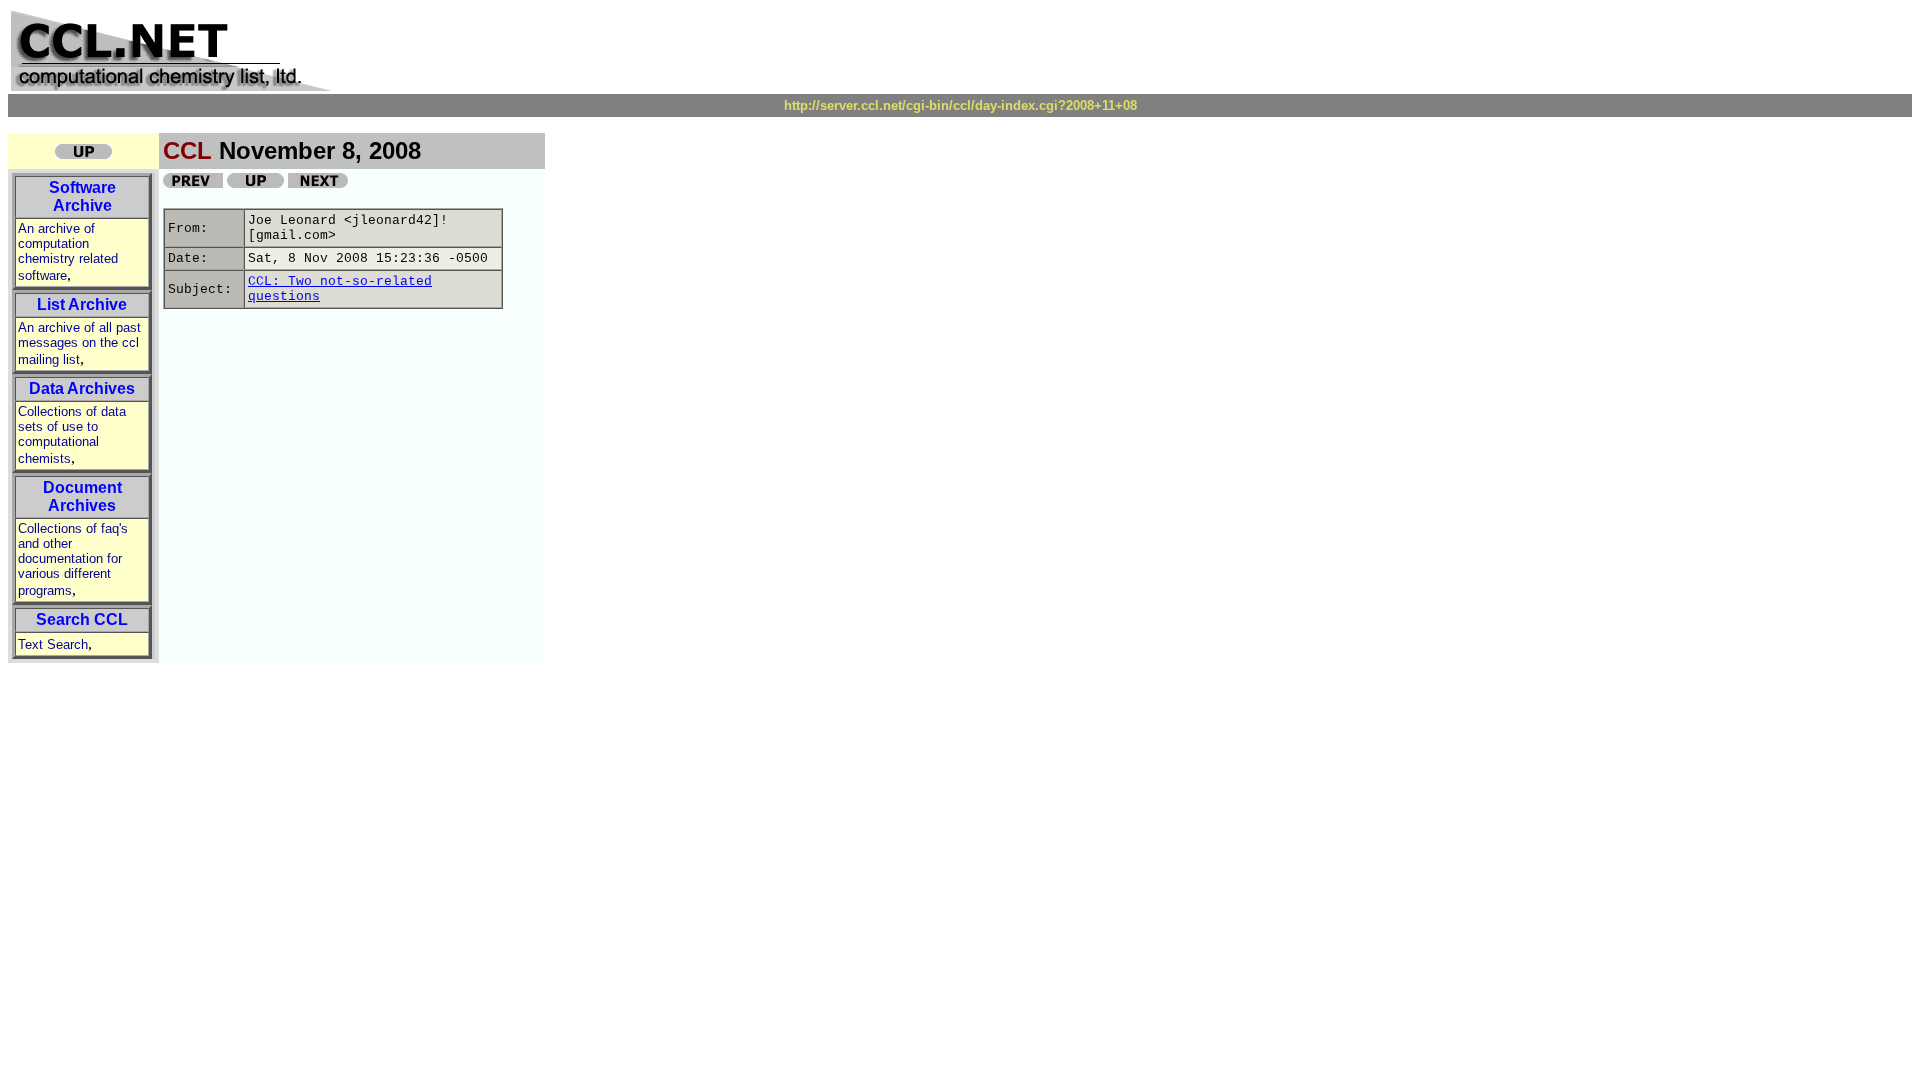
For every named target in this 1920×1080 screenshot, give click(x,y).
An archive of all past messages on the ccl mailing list (79, 343)
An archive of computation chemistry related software (68, 252)
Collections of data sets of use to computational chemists (72, 435)
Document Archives (82, 496)
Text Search (53, 644)
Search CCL (82, 619)
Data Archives (82, 388)
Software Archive (82, 196)
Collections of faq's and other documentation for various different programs (73, 559)
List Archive (82, 304)
